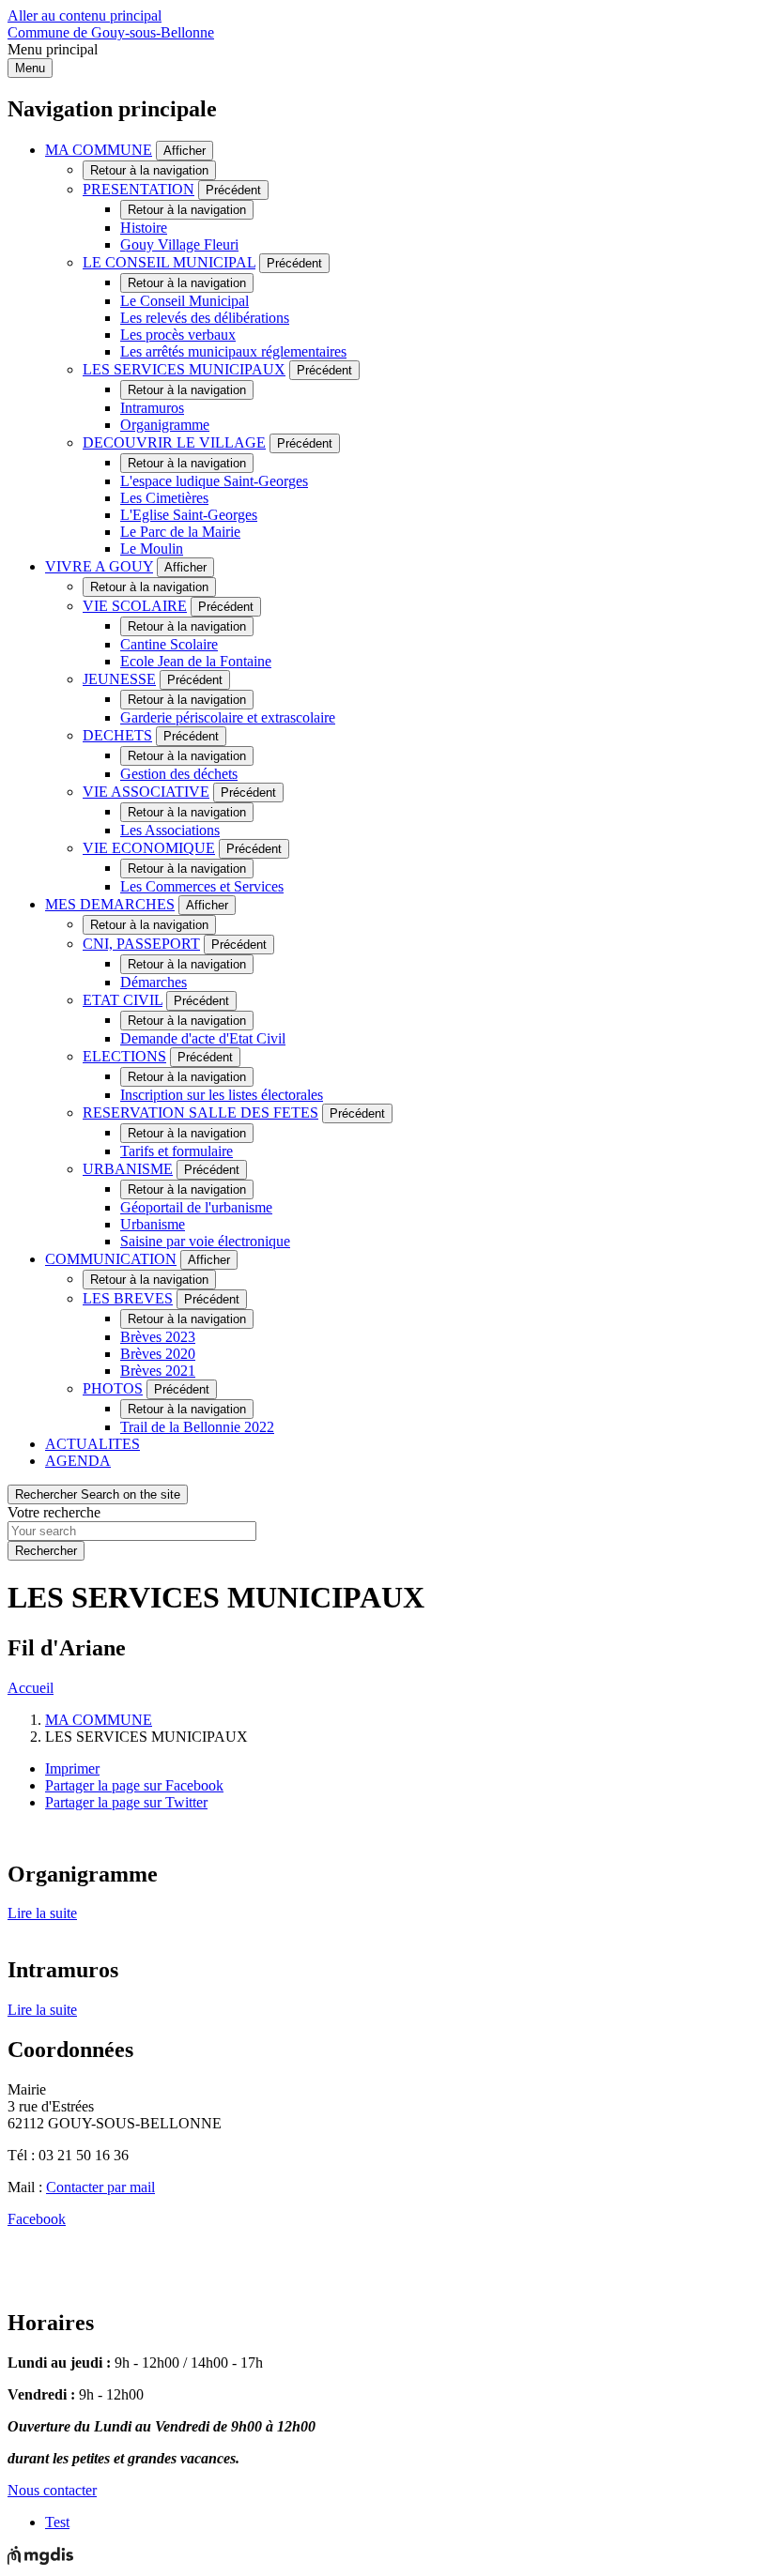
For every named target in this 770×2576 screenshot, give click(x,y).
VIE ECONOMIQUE (149, 848)
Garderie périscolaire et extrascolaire (228, 717)
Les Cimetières (164, 498)
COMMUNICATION (111, 1259)
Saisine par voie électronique (205, 1241)
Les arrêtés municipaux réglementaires (233, 351)
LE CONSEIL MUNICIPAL (169, 262)
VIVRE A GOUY (99, 566)
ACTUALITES (92, 1444)
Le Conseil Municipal (185, 301)
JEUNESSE (119, 679)
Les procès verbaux (178, 335)
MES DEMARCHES (110, 904)
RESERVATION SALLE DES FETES (200, 1113)
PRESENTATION (139, 189)
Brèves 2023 (158, 1337)
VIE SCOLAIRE (135, 606)
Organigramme (165, 425)
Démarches (154, 982)
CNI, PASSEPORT (141, 944)
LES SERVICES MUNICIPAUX (184, 369)
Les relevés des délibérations (205, 318)
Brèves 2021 (158, 1371)
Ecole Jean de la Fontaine (196, 661)
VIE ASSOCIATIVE (146, 792)
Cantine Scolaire (169, 644)
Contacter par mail (100, 2187)
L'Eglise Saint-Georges (189, 515)
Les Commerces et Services (202, 886)
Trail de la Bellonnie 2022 (197, 1427)
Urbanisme (153, 1224)
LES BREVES (128, 1298)
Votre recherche (54, 1512)
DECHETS (117, 735)
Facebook (37, 2219)
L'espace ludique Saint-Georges (214, 481)
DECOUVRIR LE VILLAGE (174, 442)
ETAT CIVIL (123, 1000)
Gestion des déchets (179, 774)
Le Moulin (152, 549)
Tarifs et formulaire (177, 1151)
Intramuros (152, 408)
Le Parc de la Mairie (180, 532)
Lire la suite (42, 1913)
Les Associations (170, 830)
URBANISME (128, 1169)
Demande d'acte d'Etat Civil (203, 1038)
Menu (30, 68)
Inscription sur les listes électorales (222, 1095)
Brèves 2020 (158, 1354)
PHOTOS (113, 1388)
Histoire (144, 228)
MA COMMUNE (99, 150)
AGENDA (78, 1461)
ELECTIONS (124, 1056)
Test (57, 2522)
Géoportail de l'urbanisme (196, 1207)
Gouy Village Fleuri (179, 244)
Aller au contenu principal (85, 15)
